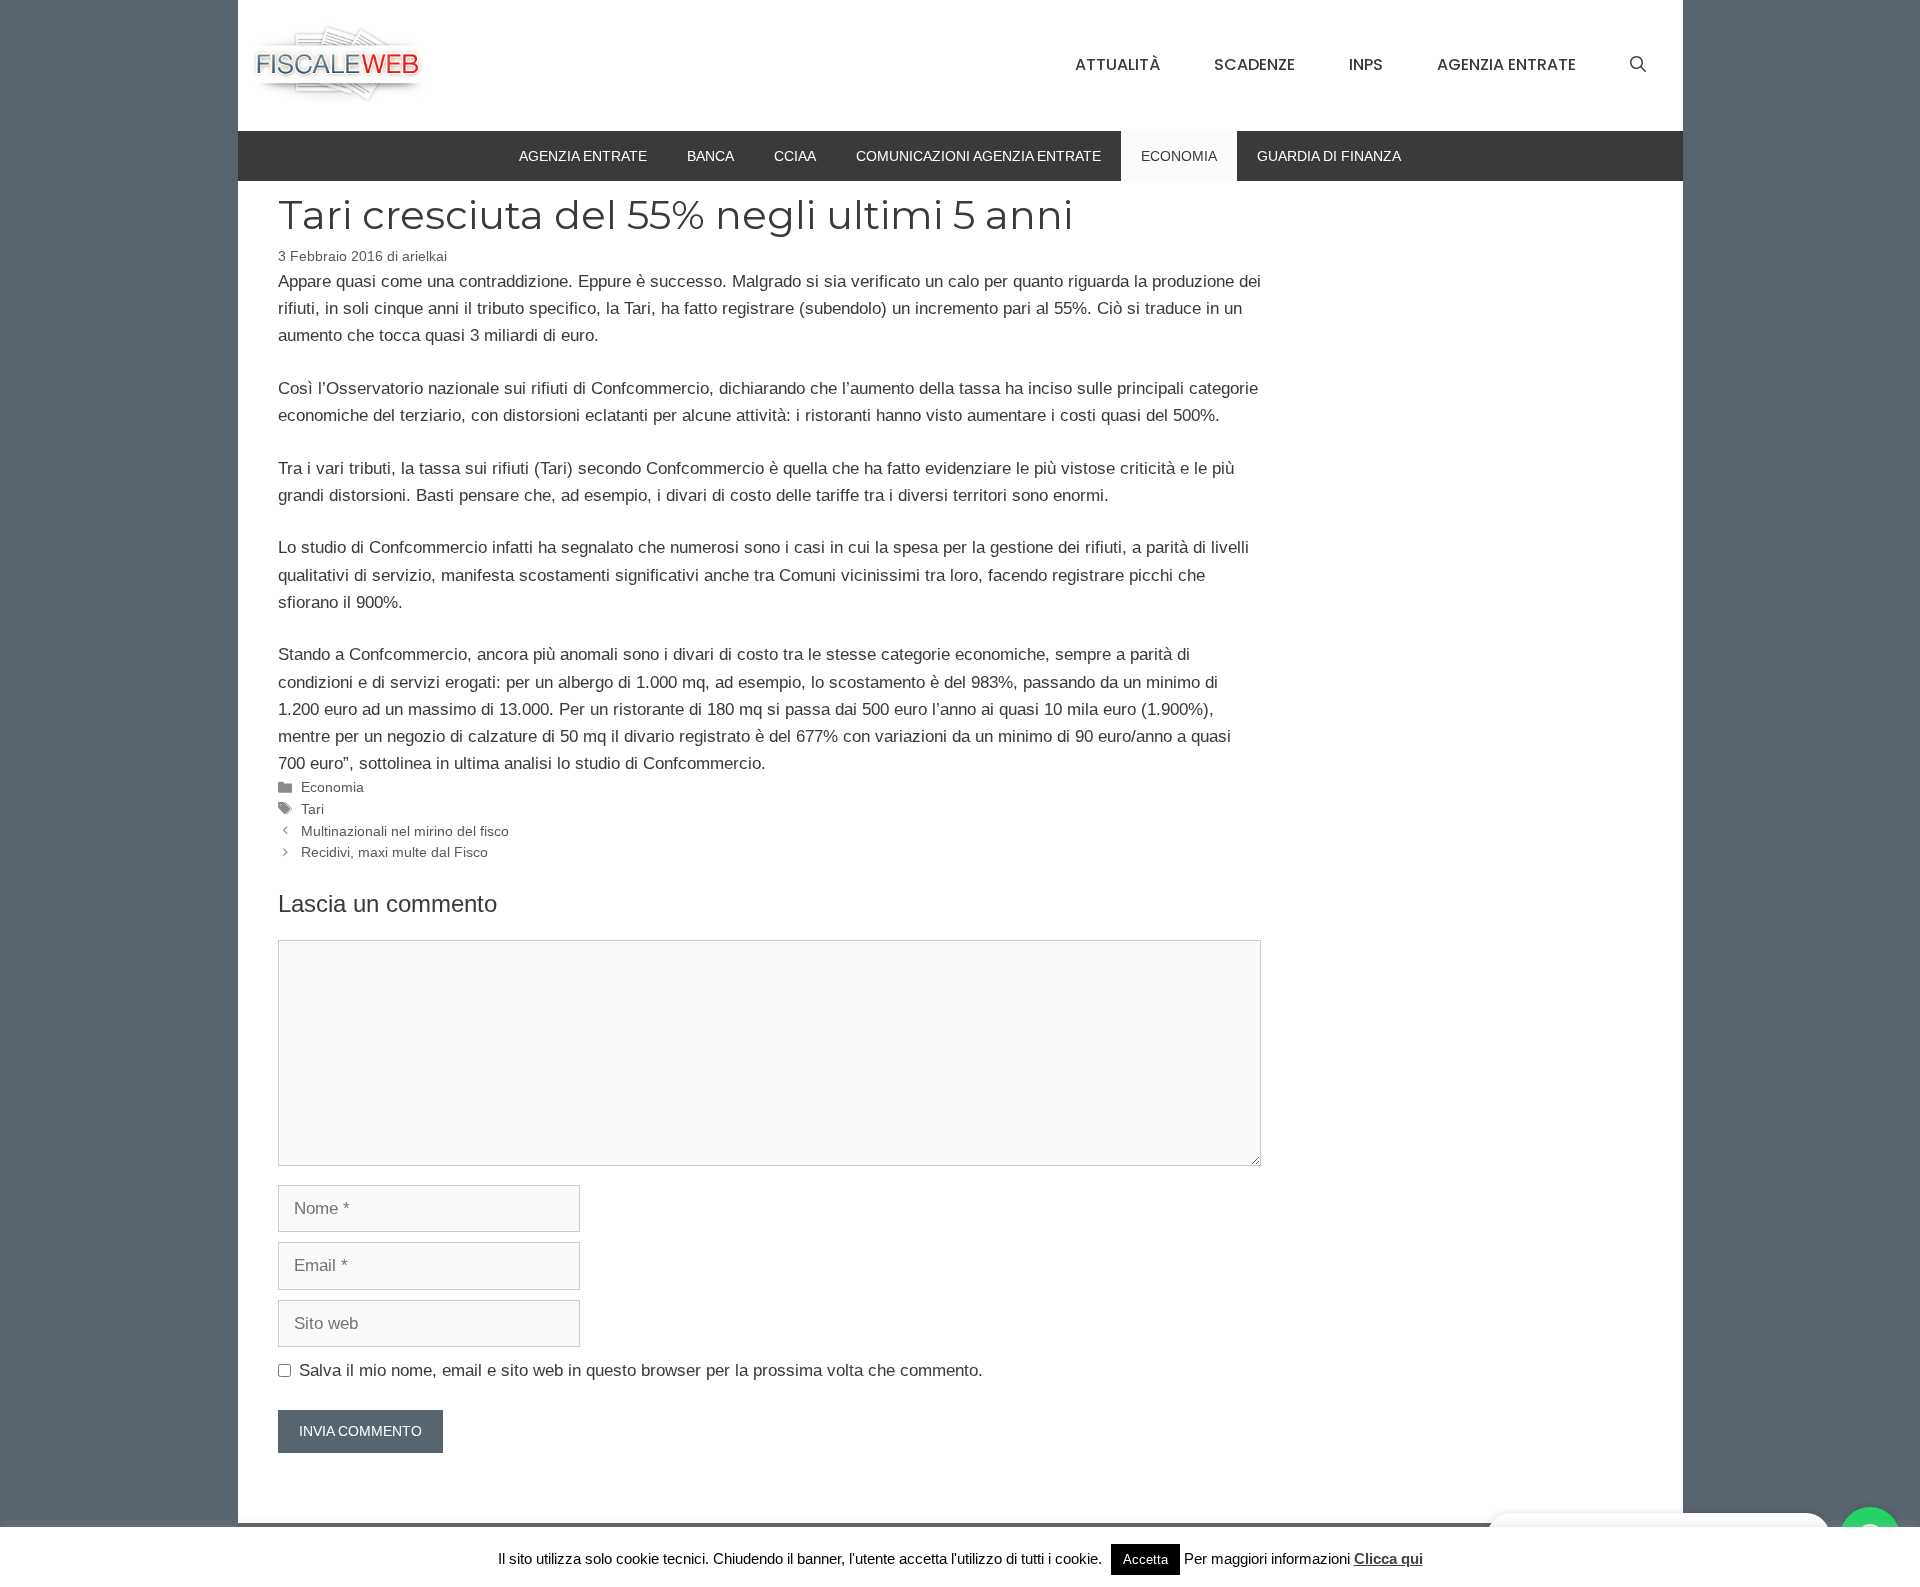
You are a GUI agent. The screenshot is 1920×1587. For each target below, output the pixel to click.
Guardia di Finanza (1329, 156)
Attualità (1117, 64)
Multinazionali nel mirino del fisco (405, 831)
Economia (1179, 156)
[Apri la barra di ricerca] (1638, 65)
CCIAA (795, 156)
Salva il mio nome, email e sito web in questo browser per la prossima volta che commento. (641, 1370)
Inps (1366, 64)
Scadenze (1254, 64)
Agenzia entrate (1506, 64)
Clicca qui (1388, 1558)
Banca (710, 156)
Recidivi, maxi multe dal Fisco (394, 852)
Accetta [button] (1145, 1559)
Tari (312, 809)
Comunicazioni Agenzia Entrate (978, 156)
